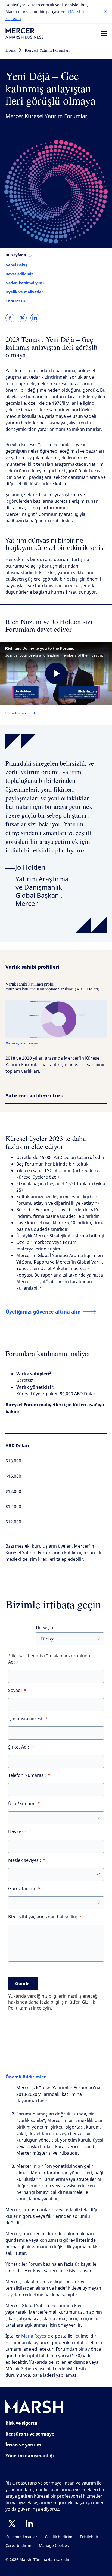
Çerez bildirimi (19, 2546)
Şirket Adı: (19, 1747)
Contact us (15, 301)
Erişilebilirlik (91, 2537)
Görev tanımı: (22, 1889)
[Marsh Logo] (35, 2408)
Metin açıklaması (19, 1043)
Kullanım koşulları (22, 2537)
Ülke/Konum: (22, 1804)
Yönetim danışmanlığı (30, 2456)
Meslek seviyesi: (25, 1860)
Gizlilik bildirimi (59, 2537)
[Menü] (104, 33)
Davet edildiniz (19, 274)
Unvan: (15, 1832)
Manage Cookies (54, 2546)
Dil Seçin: (45, 1628)
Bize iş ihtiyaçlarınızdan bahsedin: (43, 1917)
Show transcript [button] (18, 713)
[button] (105, 12)
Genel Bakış (16, 265)
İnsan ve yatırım (23, 2445)
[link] (10, 318)
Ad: (12, 1662)
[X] (12, 2523)
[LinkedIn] (29, 2523)
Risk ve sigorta (21, 2423)
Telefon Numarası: (27, 1775)
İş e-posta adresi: (26, 1719)
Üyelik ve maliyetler (24, 292)
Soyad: (15, 1690)
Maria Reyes (34, 2336)
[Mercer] (24, 33)
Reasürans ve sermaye (30, 2434)
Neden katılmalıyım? (25, 283)
